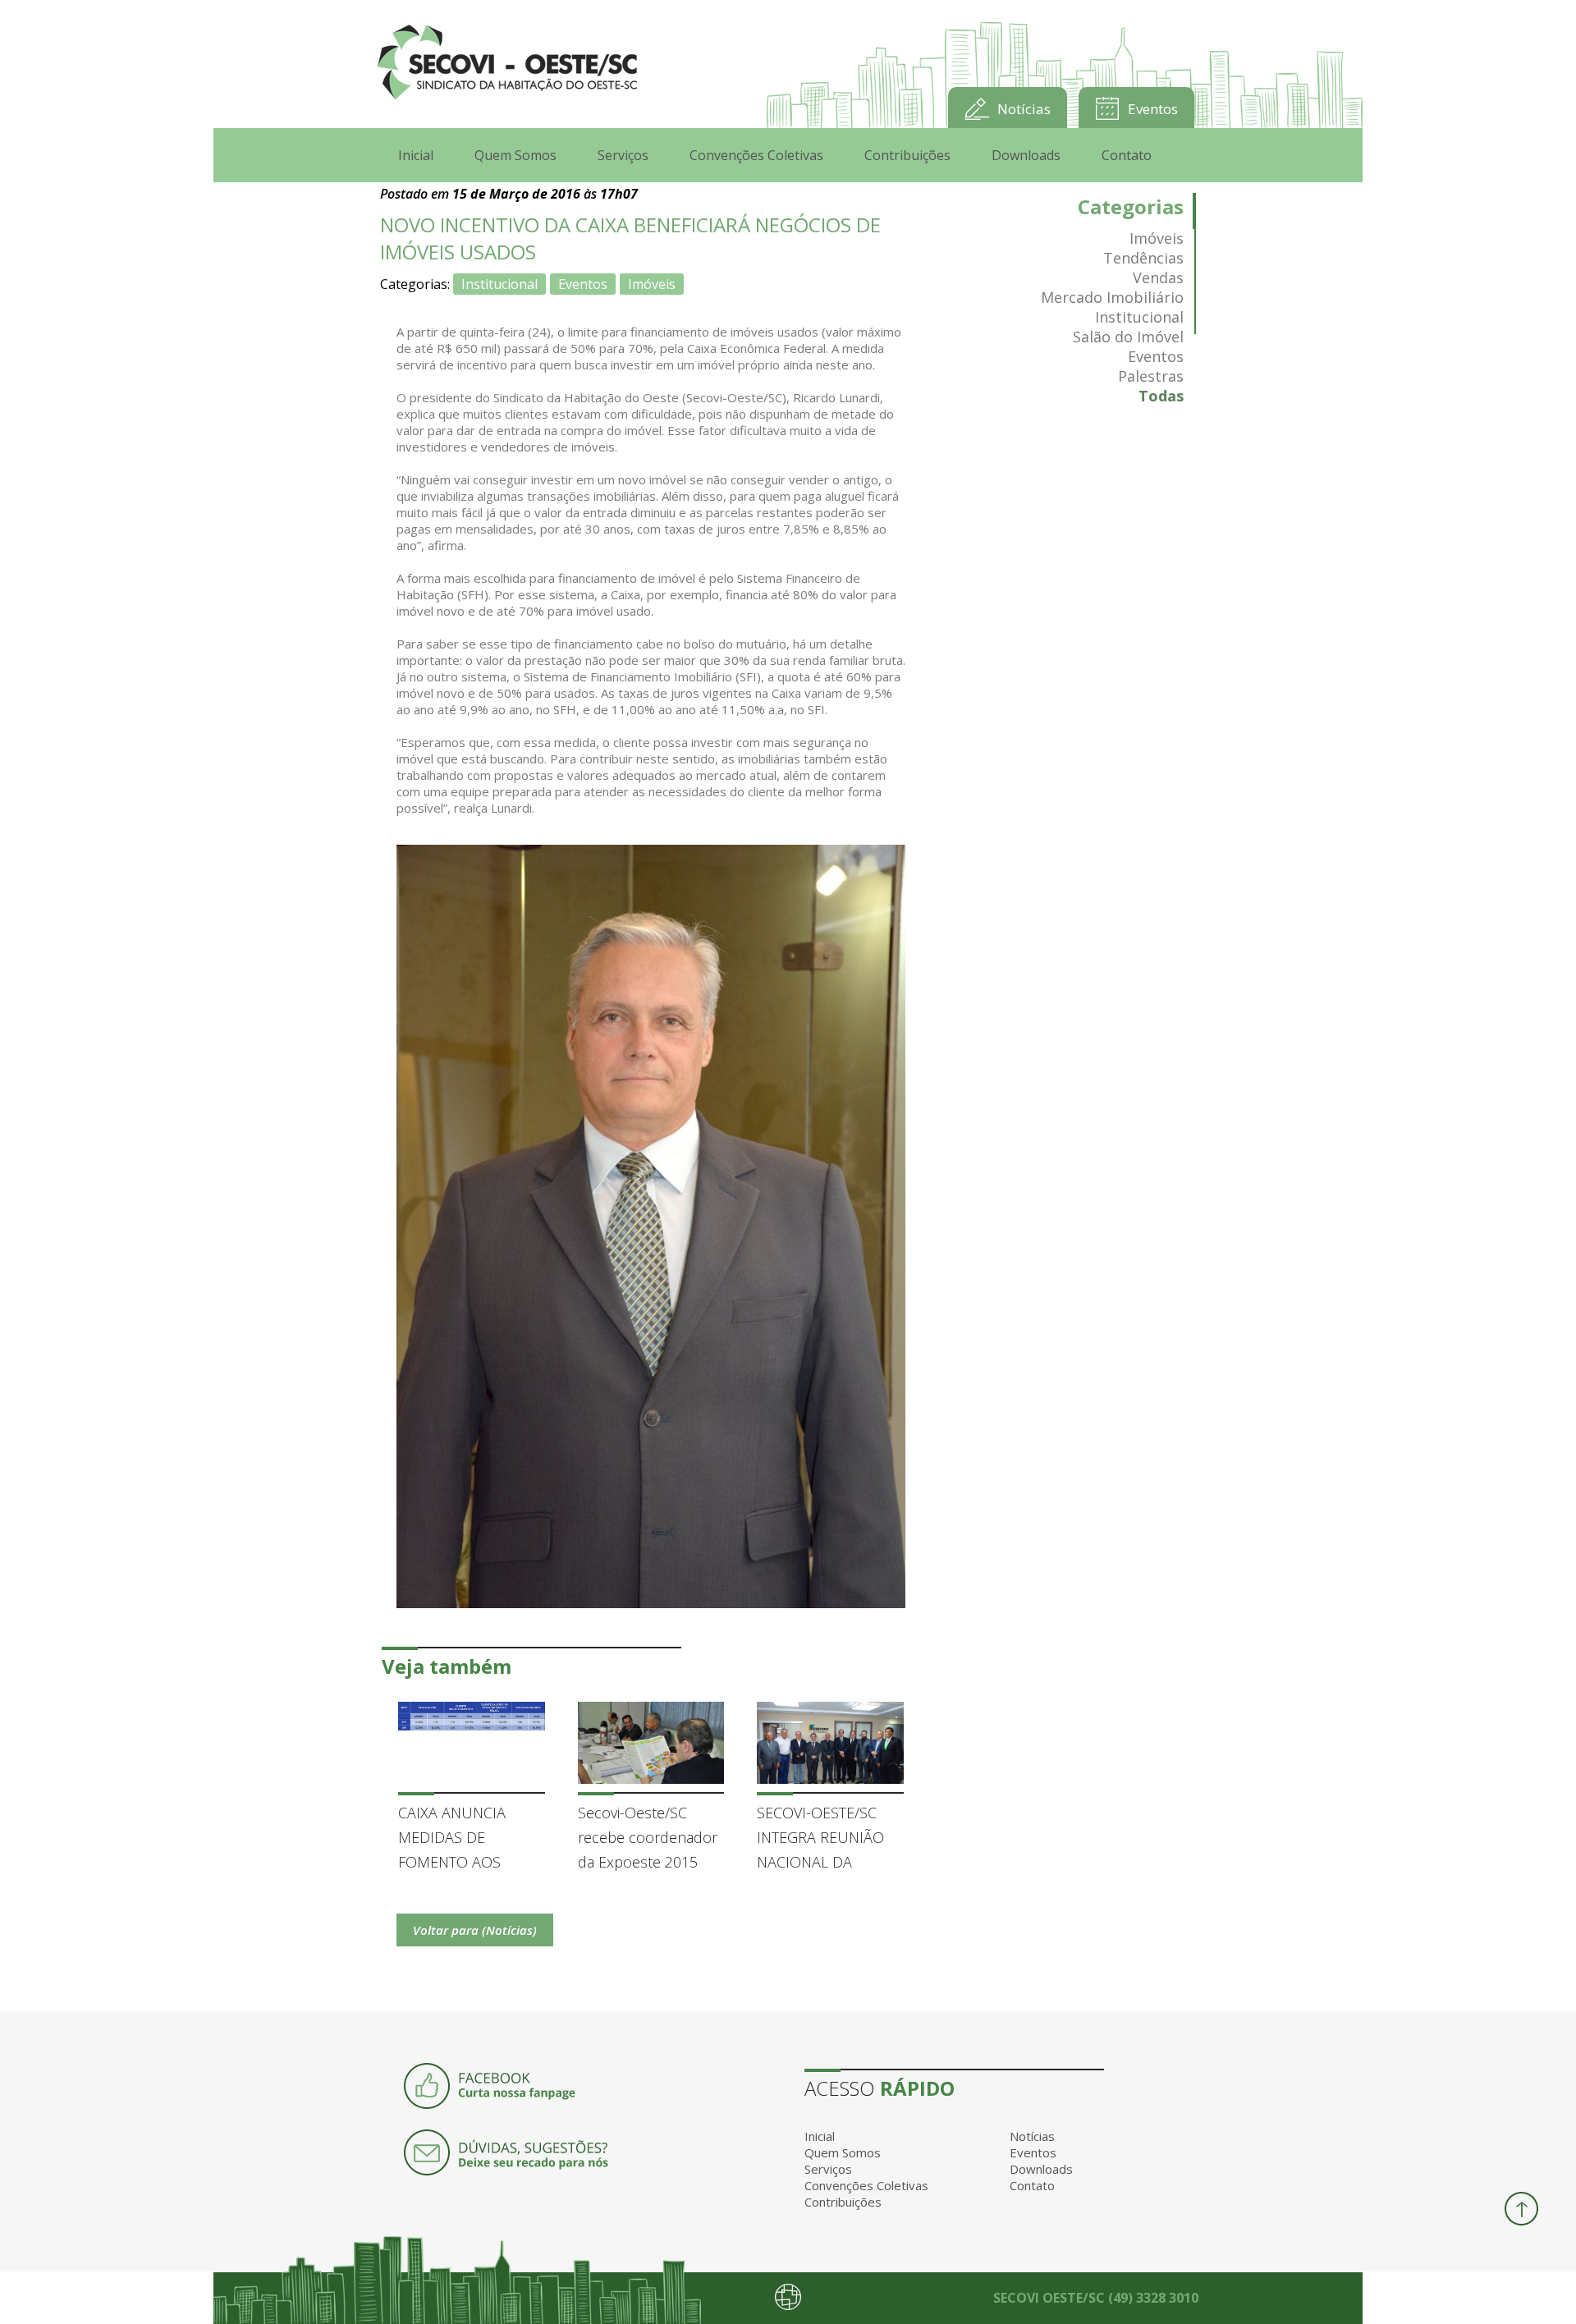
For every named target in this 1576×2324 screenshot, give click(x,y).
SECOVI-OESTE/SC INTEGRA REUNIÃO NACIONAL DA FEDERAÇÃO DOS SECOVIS (820, 1838)
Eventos (1153, 109)
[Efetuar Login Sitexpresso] (717, 2300)
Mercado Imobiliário (1112, 297)
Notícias (1024, 109)
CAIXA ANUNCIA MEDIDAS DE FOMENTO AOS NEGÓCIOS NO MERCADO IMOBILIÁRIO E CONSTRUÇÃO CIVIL (465, 1838)
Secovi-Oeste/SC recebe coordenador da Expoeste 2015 (648, 1837)
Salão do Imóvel (1128, 337)
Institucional (499, 284)
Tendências (1143, 258)
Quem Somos (515, 155)
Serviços (623, 155)
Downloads (1026, 155)
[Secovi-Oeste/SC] (507, 64)
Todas (1161, 396)
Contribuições (907, 155)
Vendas (1158, 277)
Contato (1127, 155)
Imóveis (652, 284)
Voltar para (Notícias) (475, 1930)
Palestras (1151, 376)
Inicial (416, 155)
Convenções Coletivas (756, 155)
